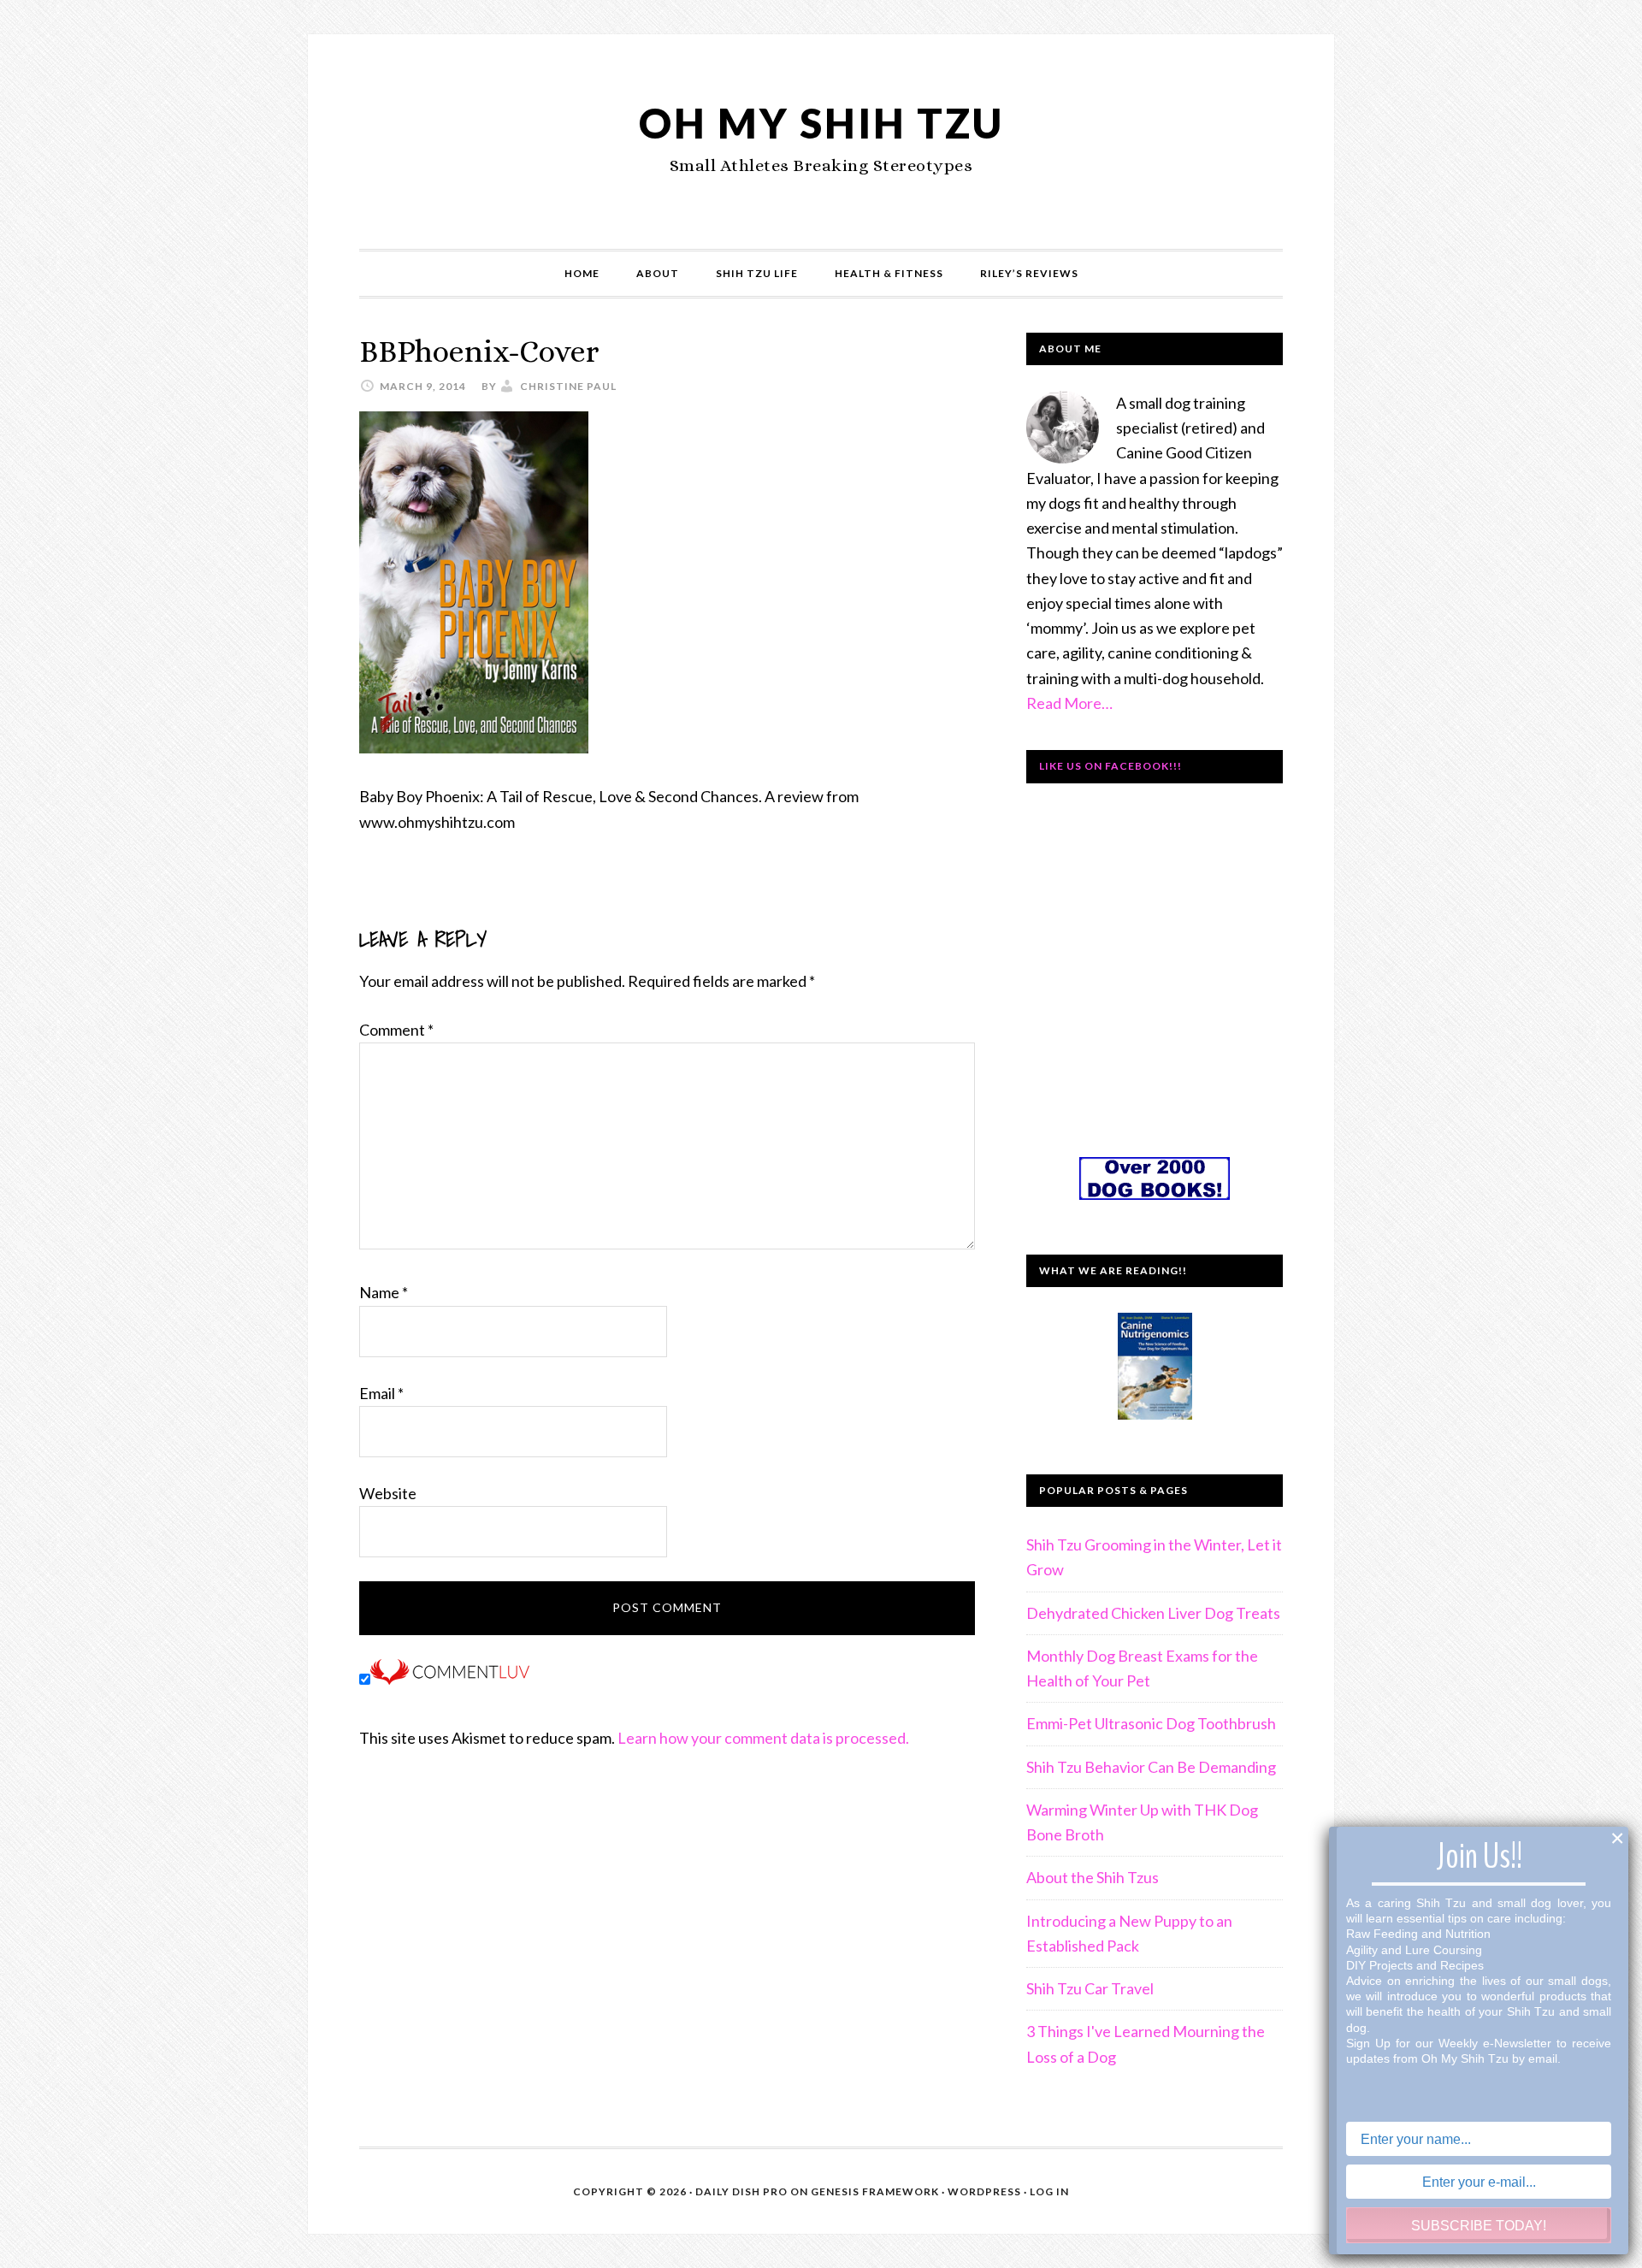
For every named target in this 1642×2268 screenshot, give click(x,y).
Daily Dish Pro (741, 2191)
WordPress (984, 2191)
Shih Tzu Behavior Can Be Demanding (1151, 1767)
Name (384, 1292)
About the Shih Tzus (1093, 1877)
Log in (1049, 2191)
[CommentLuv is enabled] (450, 1679)
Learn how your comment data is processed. (763, 1738)
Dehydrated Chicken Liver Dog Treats (1153, 1613)
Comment (396, 1030)
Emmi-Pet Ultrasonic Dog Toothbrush (1151, 1723)
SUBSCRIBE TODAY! (1479, 2226)
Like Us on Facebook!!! (1110, 766)
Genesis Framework (875, 2191)
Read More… (1069, 703)
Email (381, 1393)
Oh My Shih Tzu (821, 123)
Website (388, 1493)
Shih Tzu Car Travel (1090, 1988)
